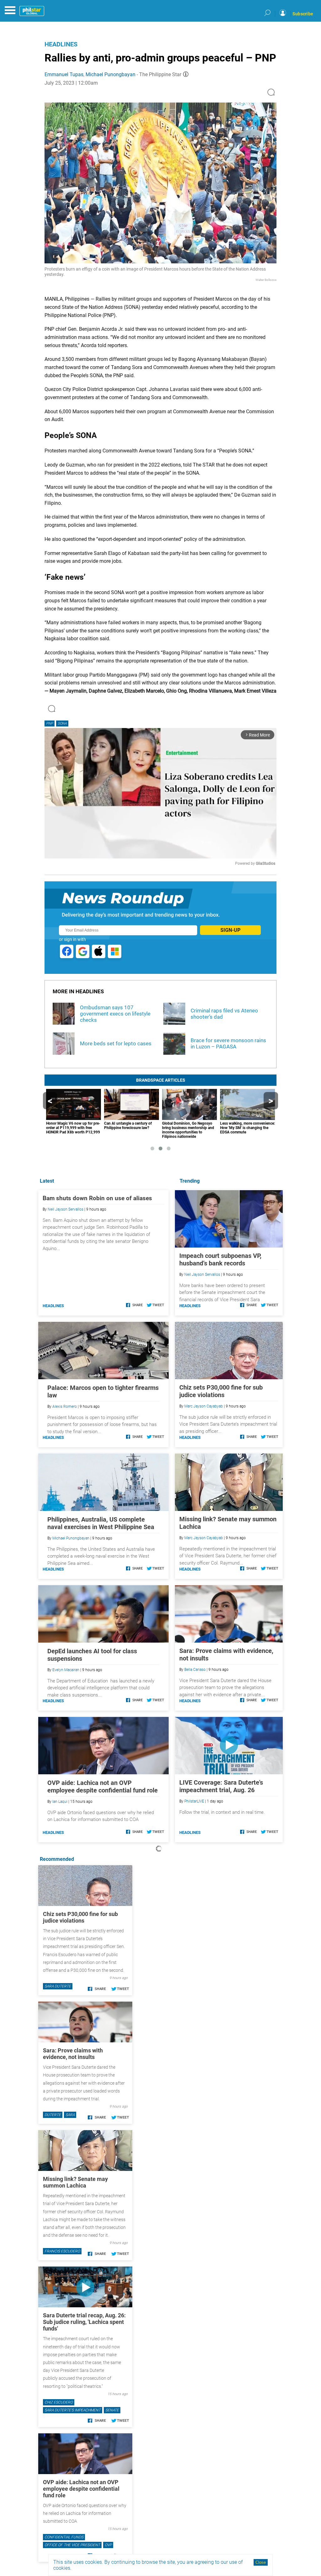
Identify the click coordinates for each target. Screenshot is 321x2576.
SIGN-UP (230, 930)
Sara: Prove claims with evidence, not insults (73, 2054)
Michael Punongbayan (111, 74)
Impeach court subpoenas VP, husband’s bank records (220, 1259)
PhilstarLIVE (194, 1801)
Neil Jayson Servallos (202, 1275)
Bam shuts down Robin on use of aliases (97, 1198)
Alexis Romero (65, 1407)
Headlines (61, 44)
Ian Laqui (60, 1802)
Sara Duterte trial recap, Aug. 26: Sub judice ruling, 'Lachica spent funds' (84, 2322)
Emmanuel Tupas (64, 74)
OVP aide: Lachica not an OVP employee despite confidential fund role (103, 1787)
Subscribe (303, 14)
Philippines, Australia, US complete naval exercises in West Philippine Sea (101, 1523)
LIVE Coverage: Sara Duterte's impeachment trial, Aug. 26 (221, 1786)
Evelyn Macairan (66, 1670)
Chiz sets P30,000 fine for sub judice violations (221, 1391)
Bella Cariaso (195, 1670)
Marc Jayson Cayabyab (204, 1406)
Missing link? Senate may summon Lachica (75, 2182)
